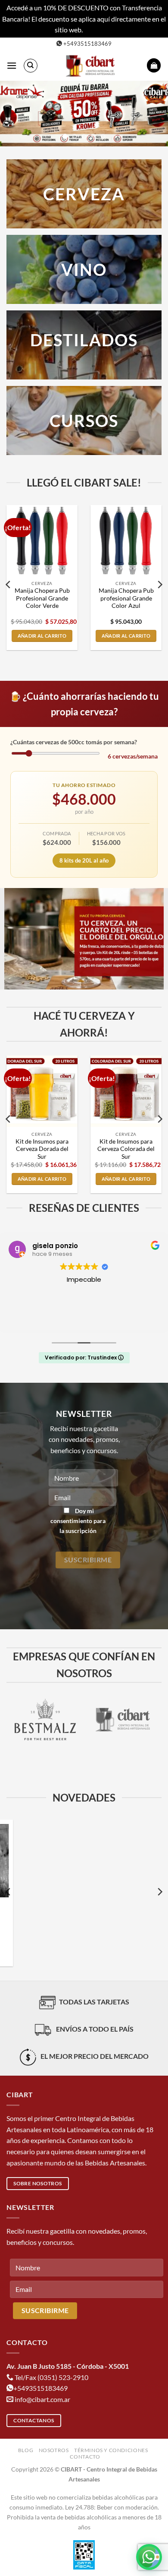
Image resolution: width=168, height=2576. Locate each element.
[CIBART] (87, 1720)
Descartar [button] (99, 30)
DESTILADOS (84, 340)
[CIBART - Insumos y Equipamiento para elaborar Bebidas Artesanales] (92, 66)
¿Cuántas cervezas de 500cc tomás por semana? (74, 742)
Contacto (85, 2457)
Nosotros (54, 2450)
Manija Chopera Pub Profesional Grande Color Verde (42, 598)
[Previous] (9, 585)
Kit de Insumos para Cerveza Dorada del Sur (42, 1149)
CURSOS (84, 420)
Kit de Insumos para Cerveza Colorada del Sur (126, 1149)
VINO (84, 269)
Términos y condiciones (111, 2450)
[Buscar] (31, 66)
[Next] (159, 585)
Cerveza (84, 194)
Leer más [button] (84, 1320)
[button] (12, 65)
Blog (26, 2450)
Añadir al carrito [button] (42, 636)
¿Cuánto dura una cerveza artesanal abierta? (84, 1910)
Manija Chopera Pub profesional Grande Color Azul (126, 598)
